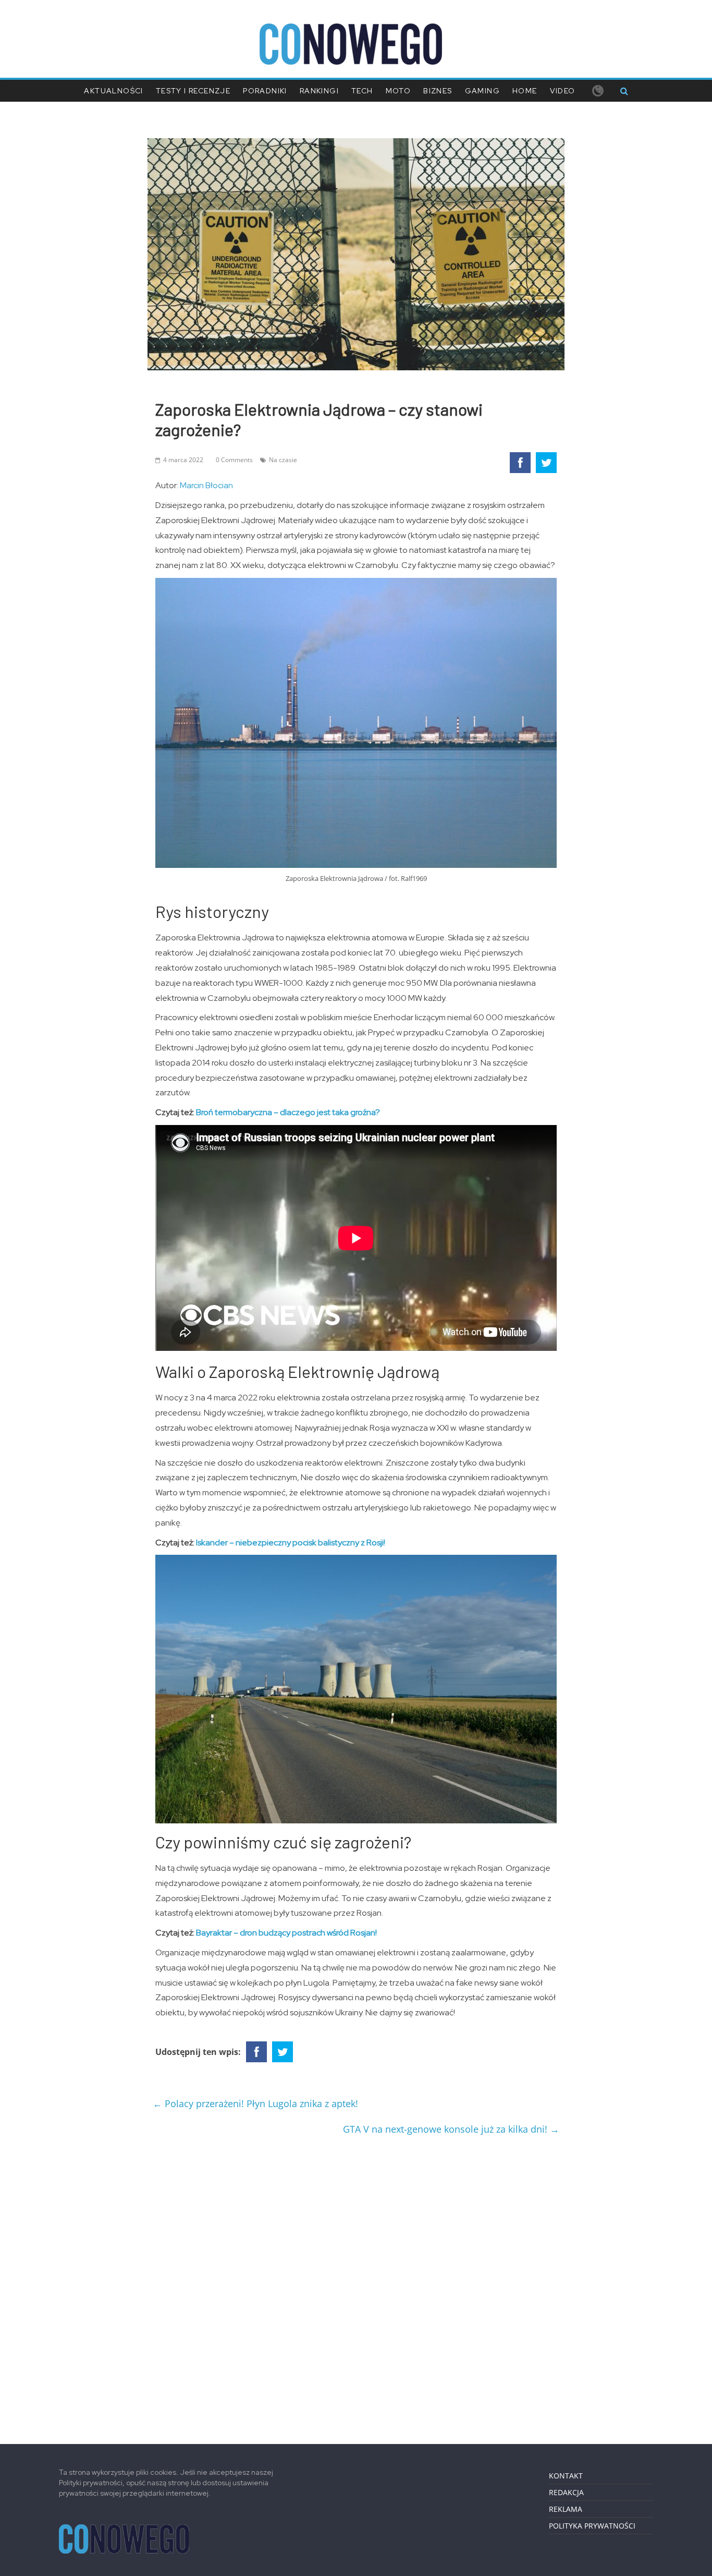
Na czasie (283, 460)
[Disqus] (356, 2285)
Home (525, 91)
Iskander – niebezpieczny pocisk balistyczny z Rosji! (291, 1543)
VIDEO (563, 91)
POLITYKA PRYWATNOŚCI (592, 2526)
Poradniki (265, 91)
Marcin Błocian (206, 485)
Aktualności (113, 91)
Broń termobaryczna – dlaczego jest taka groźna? (288, 1112)
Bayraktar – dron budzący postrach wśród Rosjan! (286, 1933)
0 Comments (234, 460)
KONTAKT (566, 2476)
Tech (362, 91)
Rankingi (319, 91)
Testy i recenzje (193, 91)
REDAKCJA (566, 2492)
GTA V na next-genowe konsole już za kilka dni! (451, 2129)
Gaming (482, 91)
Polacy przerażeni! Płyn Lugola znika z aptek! (255, 2103)
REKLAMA (566, 2509)
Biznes (438, 91)
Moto (398, 91)
